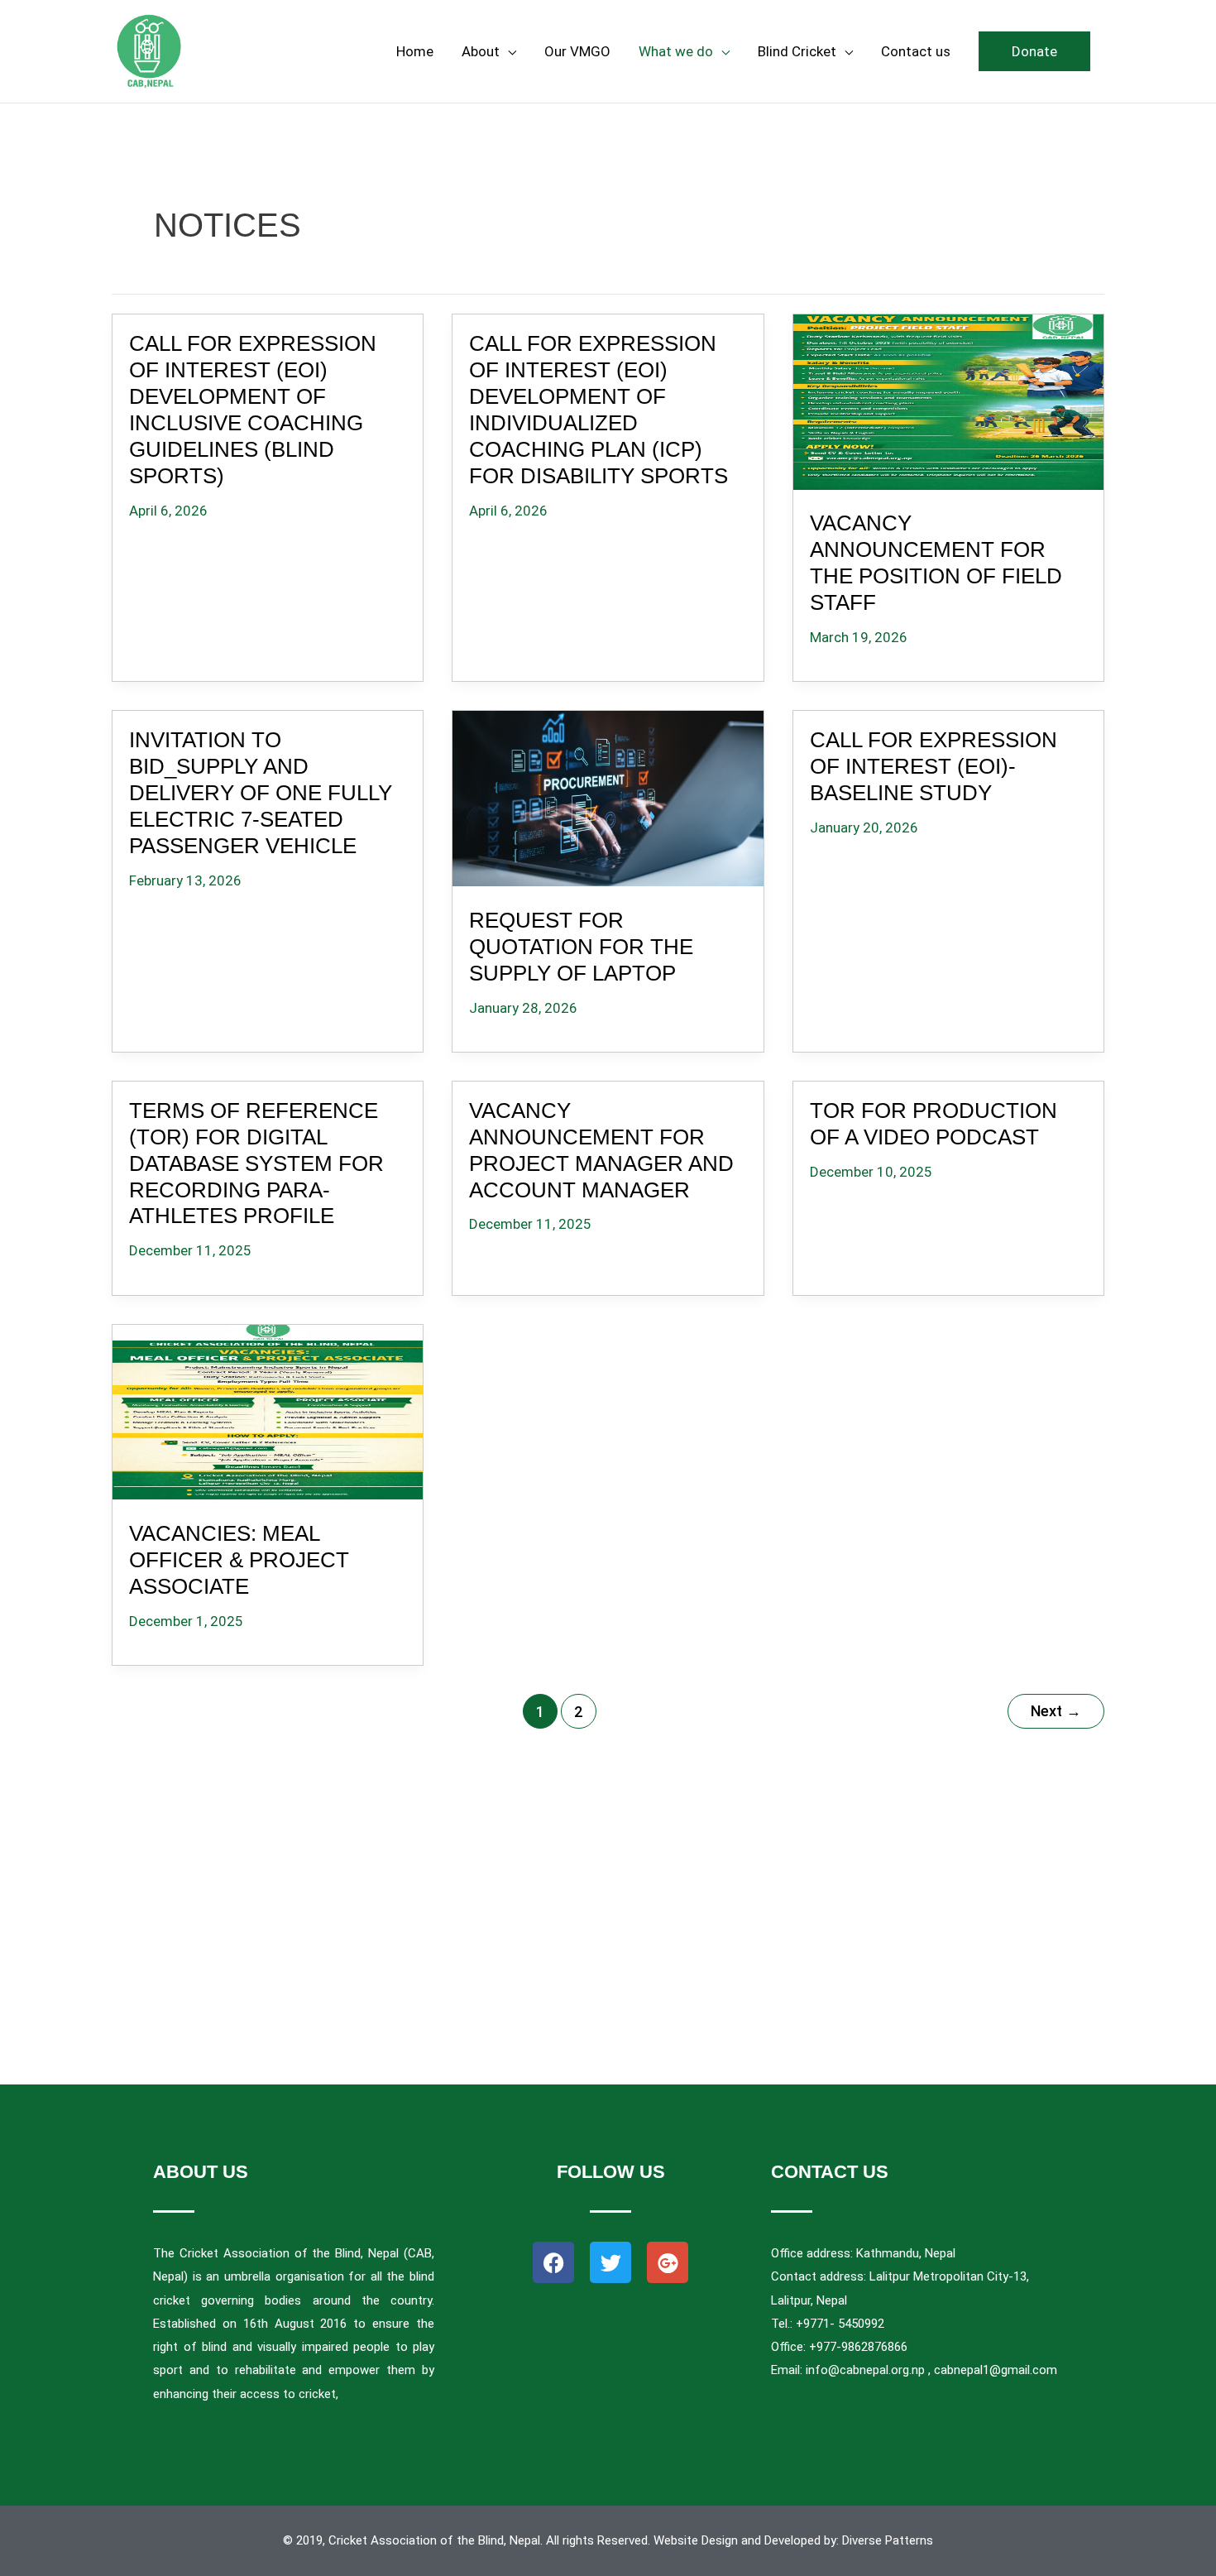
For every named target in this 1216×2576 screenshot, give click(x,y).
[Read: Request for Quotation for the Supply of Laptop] (608, 795)
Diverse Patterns (888, 2540)
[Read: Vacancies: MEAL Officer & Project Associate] (268, 1408)
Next (1056, 1711)
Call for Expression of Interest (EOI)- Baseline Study (934, 766)
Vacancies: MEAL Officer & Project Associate (239, 1560)
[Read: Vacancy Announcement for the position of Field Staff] (948, 399)
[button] (1034, 51)
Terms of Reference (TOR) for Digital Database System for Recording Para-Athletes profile (256, 1163)
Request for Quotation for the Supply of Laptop (581, 947)
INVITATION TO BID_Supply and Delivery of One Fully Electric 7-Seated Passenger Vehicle (261, 793)
